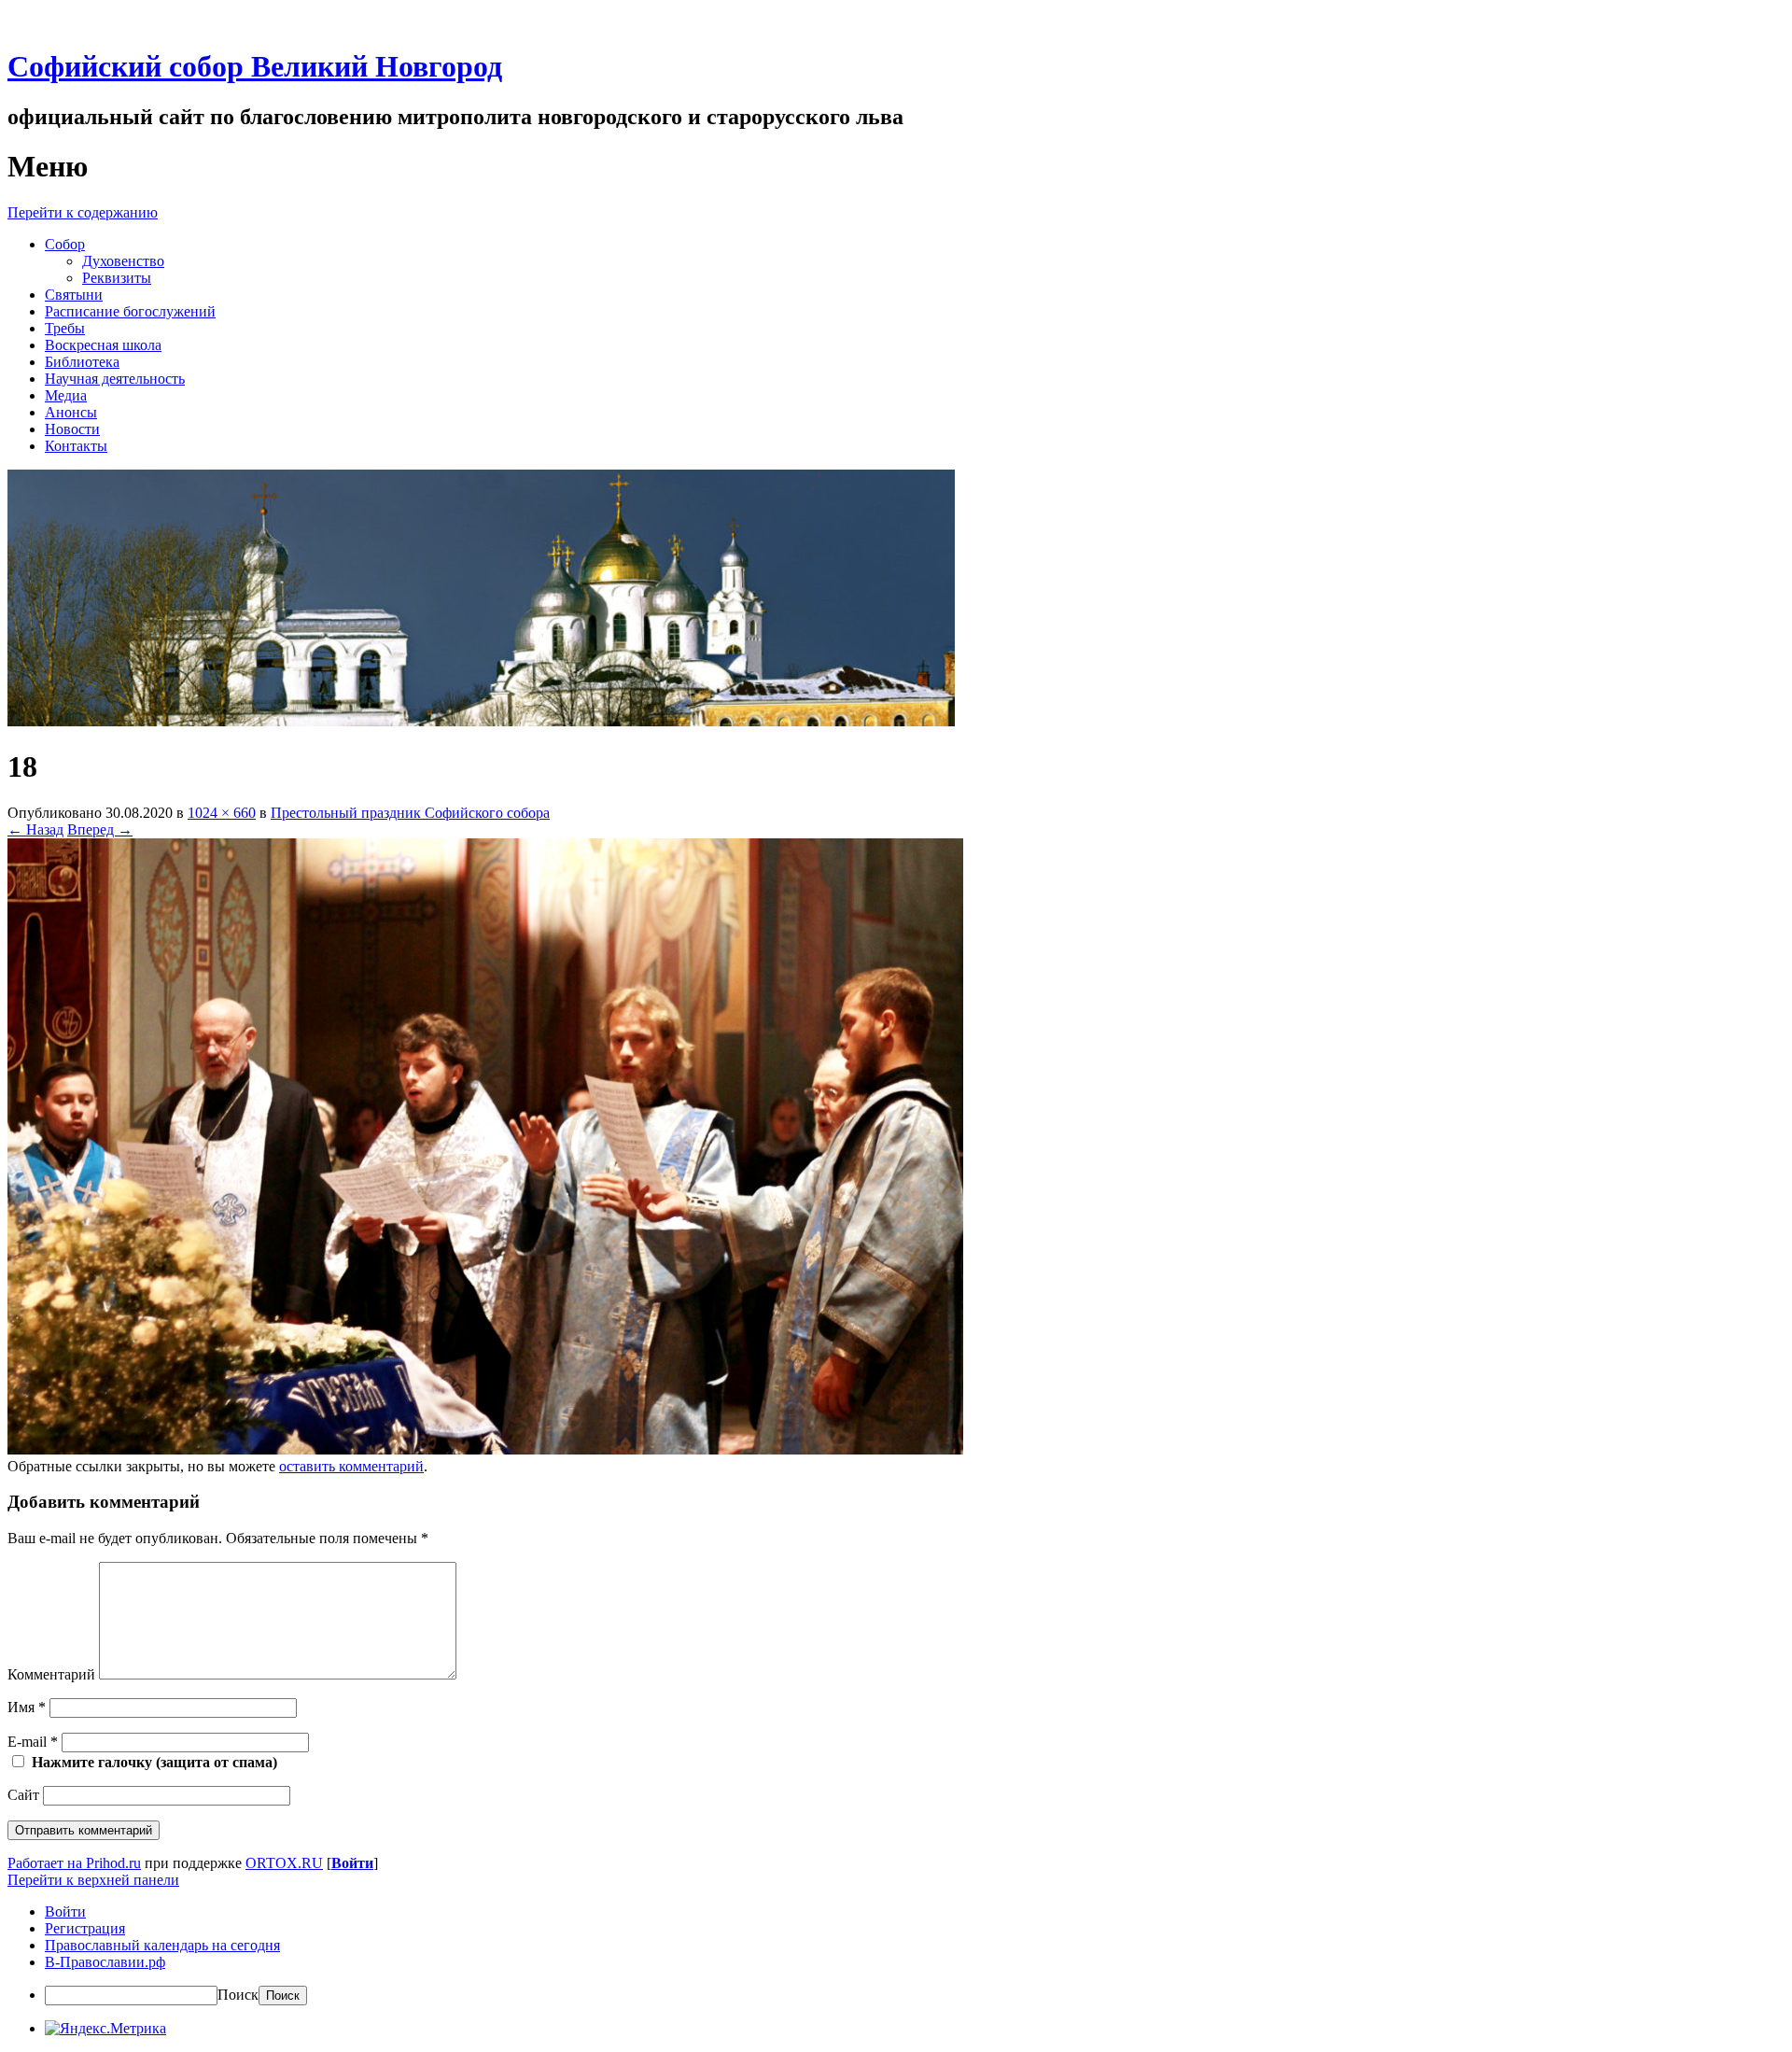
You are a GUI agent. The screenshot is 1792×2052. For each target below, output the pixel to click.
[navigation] (896, 1954)
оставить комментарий (351, 1466)
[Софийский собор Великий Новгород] (481, 721)
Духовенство (123, 261)
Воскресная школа (103, 345)
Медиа (66, 395)
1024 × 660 (222, 813)
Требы (65, 328)
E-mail (33, 1742)
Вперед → (100, 829)
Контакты (76, 446)
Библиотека (82, 362)
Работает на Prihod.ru (74, 1863)
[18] (485, 1449)
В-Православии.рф (105, 1962)
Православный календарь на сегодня (162, 1945)
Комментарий (51, 1674)
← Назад (35, 829)
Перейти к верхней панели (93, 1880)
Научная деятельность (115, 379)
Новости (72, 429)
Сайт (23, 1795)
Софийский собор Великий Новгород (255, 66)
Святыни (74, 295)
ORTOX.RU (284, 1863)
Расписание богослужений (130, 311)
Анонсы (71, 412)
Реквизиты (117, 278)
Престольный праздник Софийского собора (410, 813)
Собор (65, 244)
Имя (27, 1707)
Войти (352, 1863)
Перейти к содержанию (83, 212)
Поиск (238, 1995)
